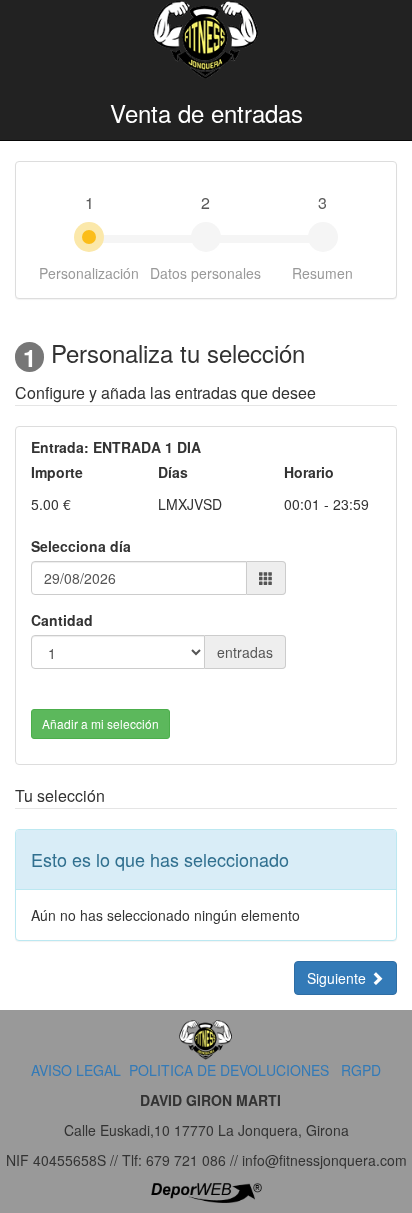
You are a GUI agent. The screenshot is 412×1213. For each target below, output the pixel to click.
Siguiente (338, 978)
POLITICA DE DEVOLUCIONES (229, 1070)
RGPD (361, 1070)
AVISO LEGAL (76, 1070)
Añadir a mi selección (100, 723)
